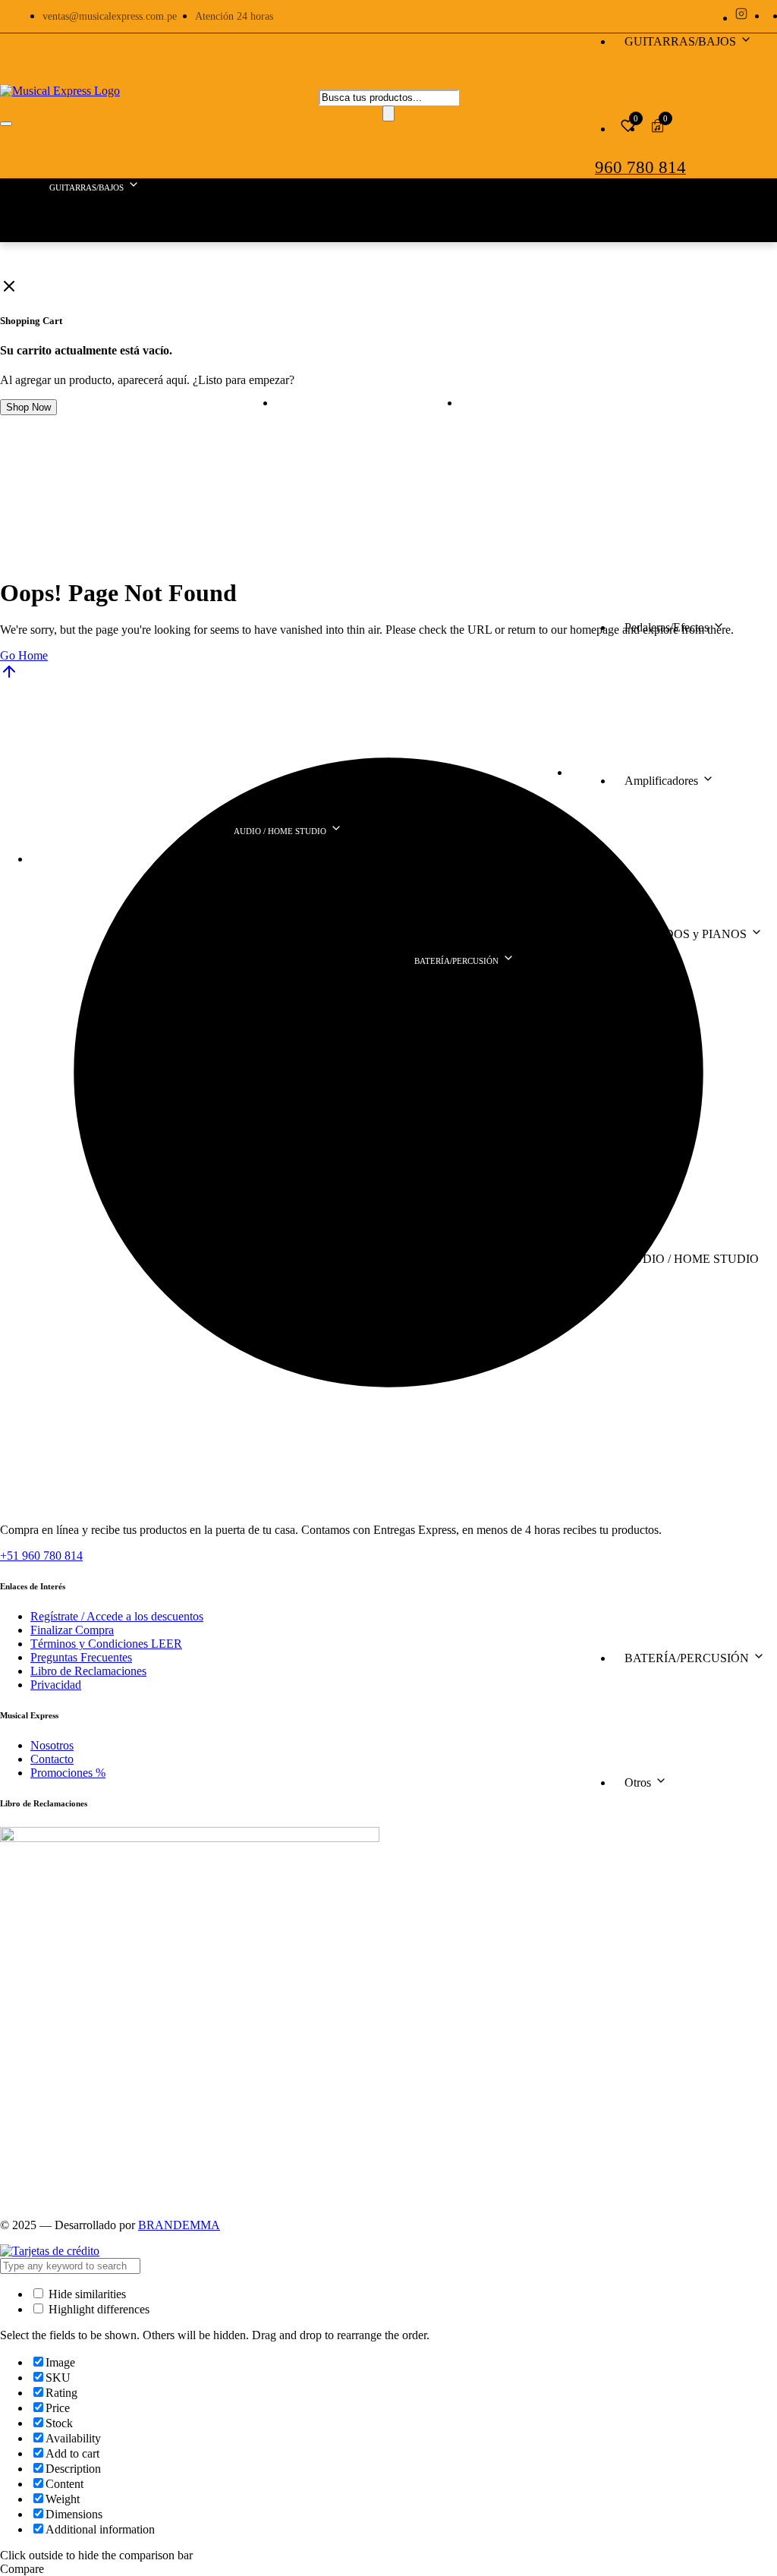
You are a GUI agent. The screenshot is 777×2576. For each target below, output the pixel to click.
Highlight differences (98, 2309)
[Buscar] (388, 113)
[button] (9, 286)
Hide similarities (86, 2294)
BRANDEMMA (179, 2225)
